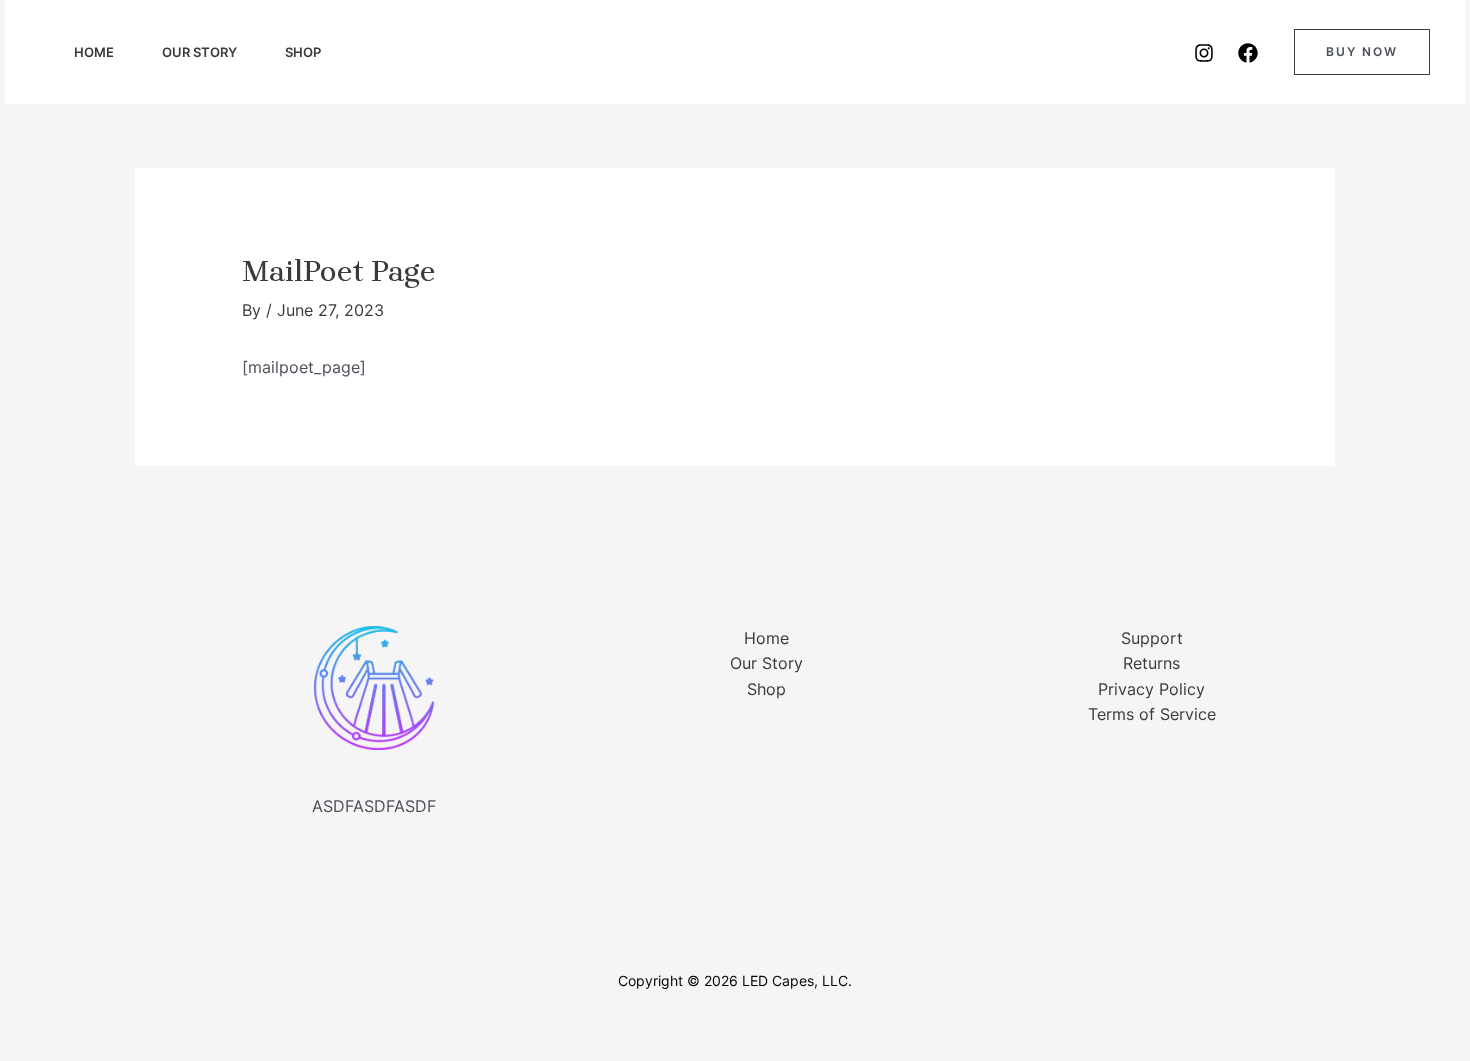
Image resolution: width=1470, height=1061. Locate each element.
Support (1152, 638)
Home (94, 52)
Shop (303, 52)
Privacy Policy (1151, 689)
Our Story (199, 52)
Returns (1151, 663)
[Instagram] (1204, 53)
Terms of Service (1152, 714)
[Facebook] (1248, 53)
